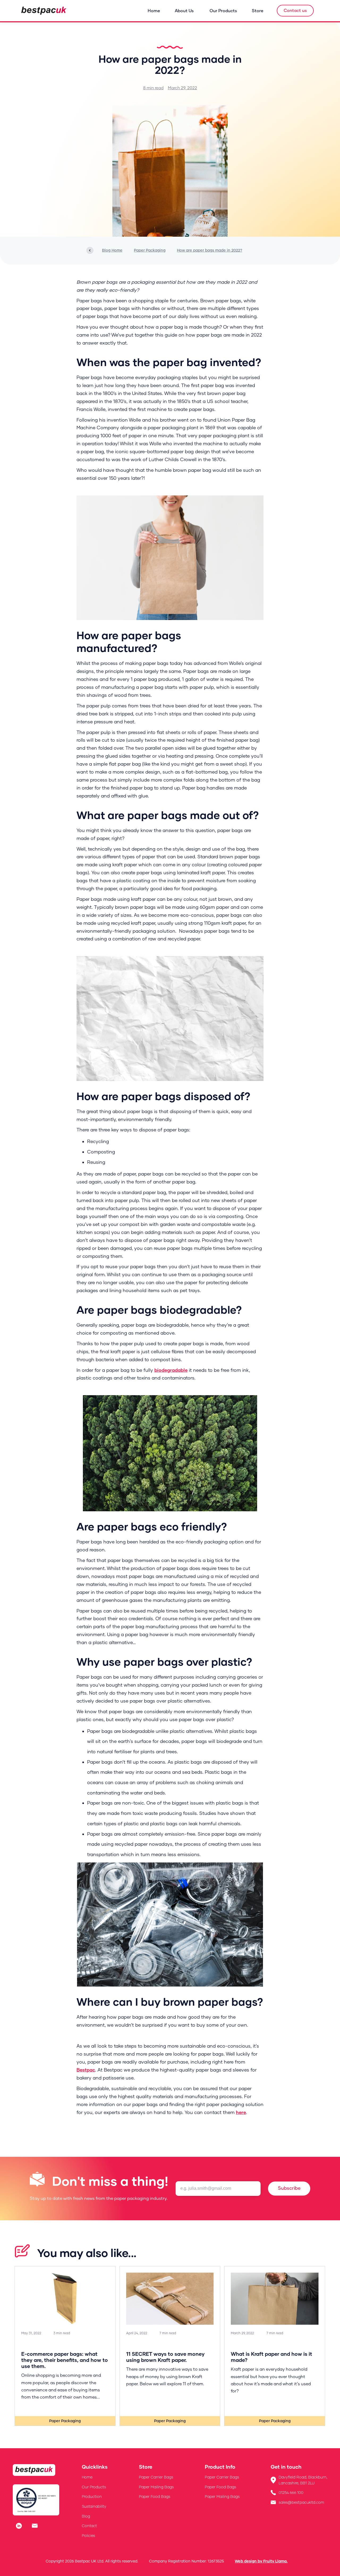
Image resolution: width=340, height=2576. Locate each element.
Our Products (223, 10)
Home (154, 10)
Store (258, 10)
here (241, 2112)
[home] (44, 11)
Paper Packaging (65, 2421)
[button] (187, 11)
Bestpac (86, 2070)
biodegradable (171, 1370)
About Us (184, 10)
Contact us (295, 10)
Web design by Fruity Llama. (261, 2561)
